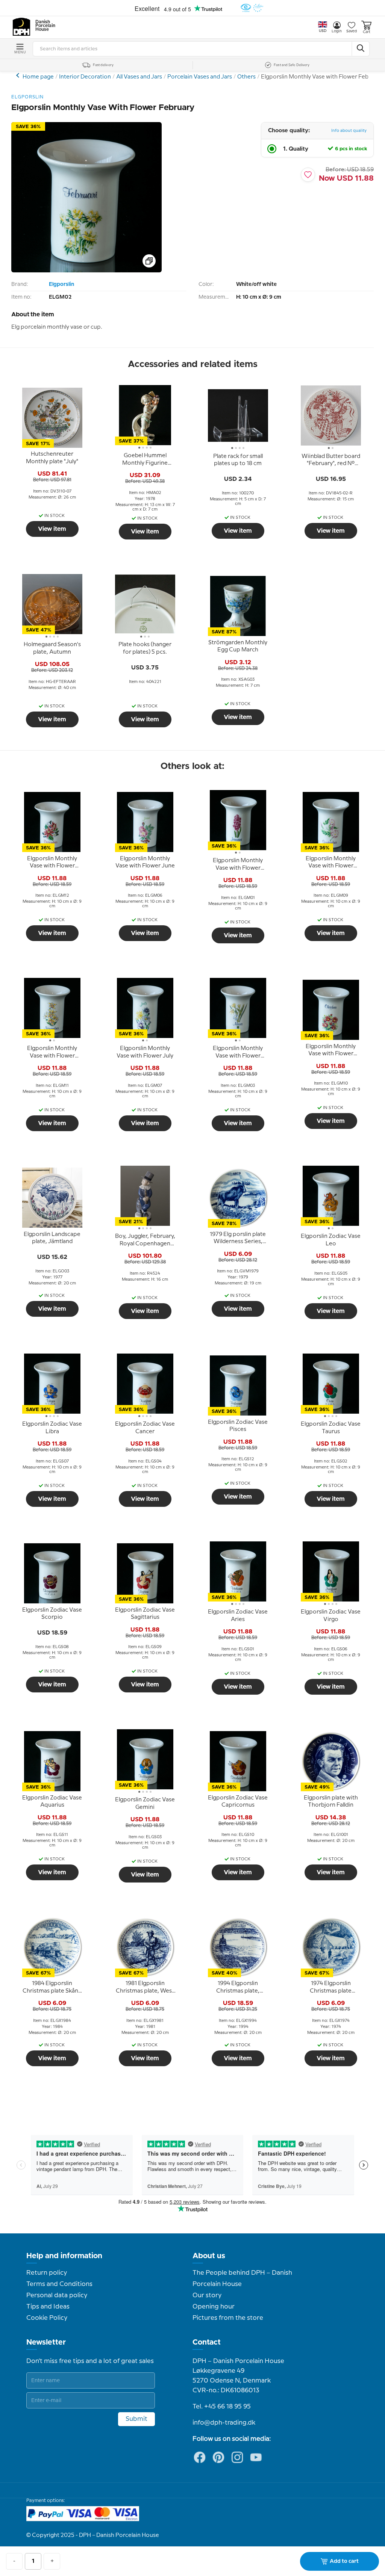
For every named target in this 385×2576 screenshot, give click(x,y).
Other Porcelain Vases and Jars (19, 75)
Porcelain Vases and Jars (200, 77)
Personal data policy (57, 2295)
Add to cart (344, 2561)
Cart (367, 32)
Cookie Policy (47, 2318)
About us (209, 2256)
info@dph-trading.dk (224, 2423)
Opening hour (214, 2307)
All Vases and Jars (139, 77)
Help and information (64, 2256)
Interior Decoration (85, 77)
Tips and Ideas (48, 2307)
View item (52, 529)
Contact (207, 2342)
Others (246, 77)
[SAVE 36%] (86, 271)
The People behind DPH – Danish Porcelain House (242, 2278)
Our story (207, 2295)
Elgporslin (61, 284)
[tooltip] (52, 458)
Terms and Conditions (59, 2284)
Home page (38, 77)
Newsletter (46, 2342)
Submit (136, 2419)
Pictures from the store (228, 2318)
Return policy (47, 2273)
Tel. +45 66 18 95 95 (222, 2407)
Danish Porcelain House (43, 26)
